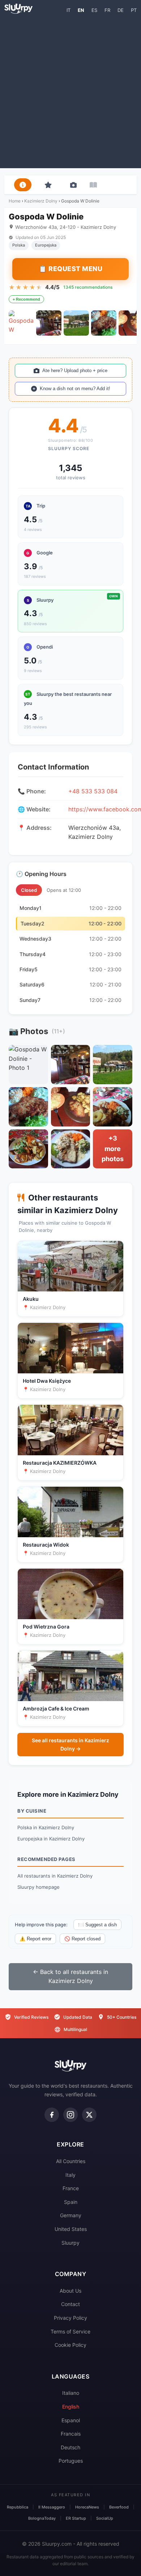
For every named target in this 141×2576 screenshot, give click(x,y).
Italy (70, 2175)
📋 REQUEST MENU (70, 269)
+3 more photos (113, 1149)
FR (107, 10)
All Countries (71, 2161)
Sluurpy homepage (39, 1887)
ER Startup (76, 2518)
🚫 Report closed (82, 1939)
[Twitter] (89, 2115)
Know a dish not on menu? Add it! (75, 389)
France (71, 2188)
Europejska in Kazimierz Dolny (51, 1839)
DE (121, 10)
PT (134, 10)
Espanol (71, 2420)
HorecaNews (87, 2507)
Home (15, 201)
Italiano (71, 2393)
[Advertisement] (70, 91)
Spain (71, 2202)
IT (69, 10)
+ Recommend (26, 299)
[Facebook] (52, 2115)
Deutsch (70, 2447)
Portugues (71, 2461)
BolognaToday (42, 2518)
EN (81, 10)
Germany (71, 2215)
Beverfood (119, 2507)
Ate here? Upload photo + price (75, 371)
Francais (71, 2434)
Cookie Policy (70, 2345)
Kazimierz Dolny (41, 201)
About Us (70, 2291)
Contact (70, 2304)
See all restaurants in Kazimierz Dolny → (70, 1744)
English (71, 2407)
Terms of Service (70, 2331)
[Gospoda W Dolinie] (21, 323)
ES (94, 10)
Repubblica (18, 2507)
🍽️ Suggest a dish (97, 1925)
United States (71, 2229)
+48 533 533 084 (93, 791)
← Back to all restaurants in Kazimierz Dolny (70, 1976)
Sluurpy (70, 2243)
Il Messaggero (52, 2507)
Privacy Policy (70, 2318)
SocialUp (105, 2518)
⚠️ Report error (35, 1939)
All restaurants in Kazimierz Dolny (55, 1876)
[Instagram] (70, 2115)
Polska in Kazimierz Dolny (46, 1827)
